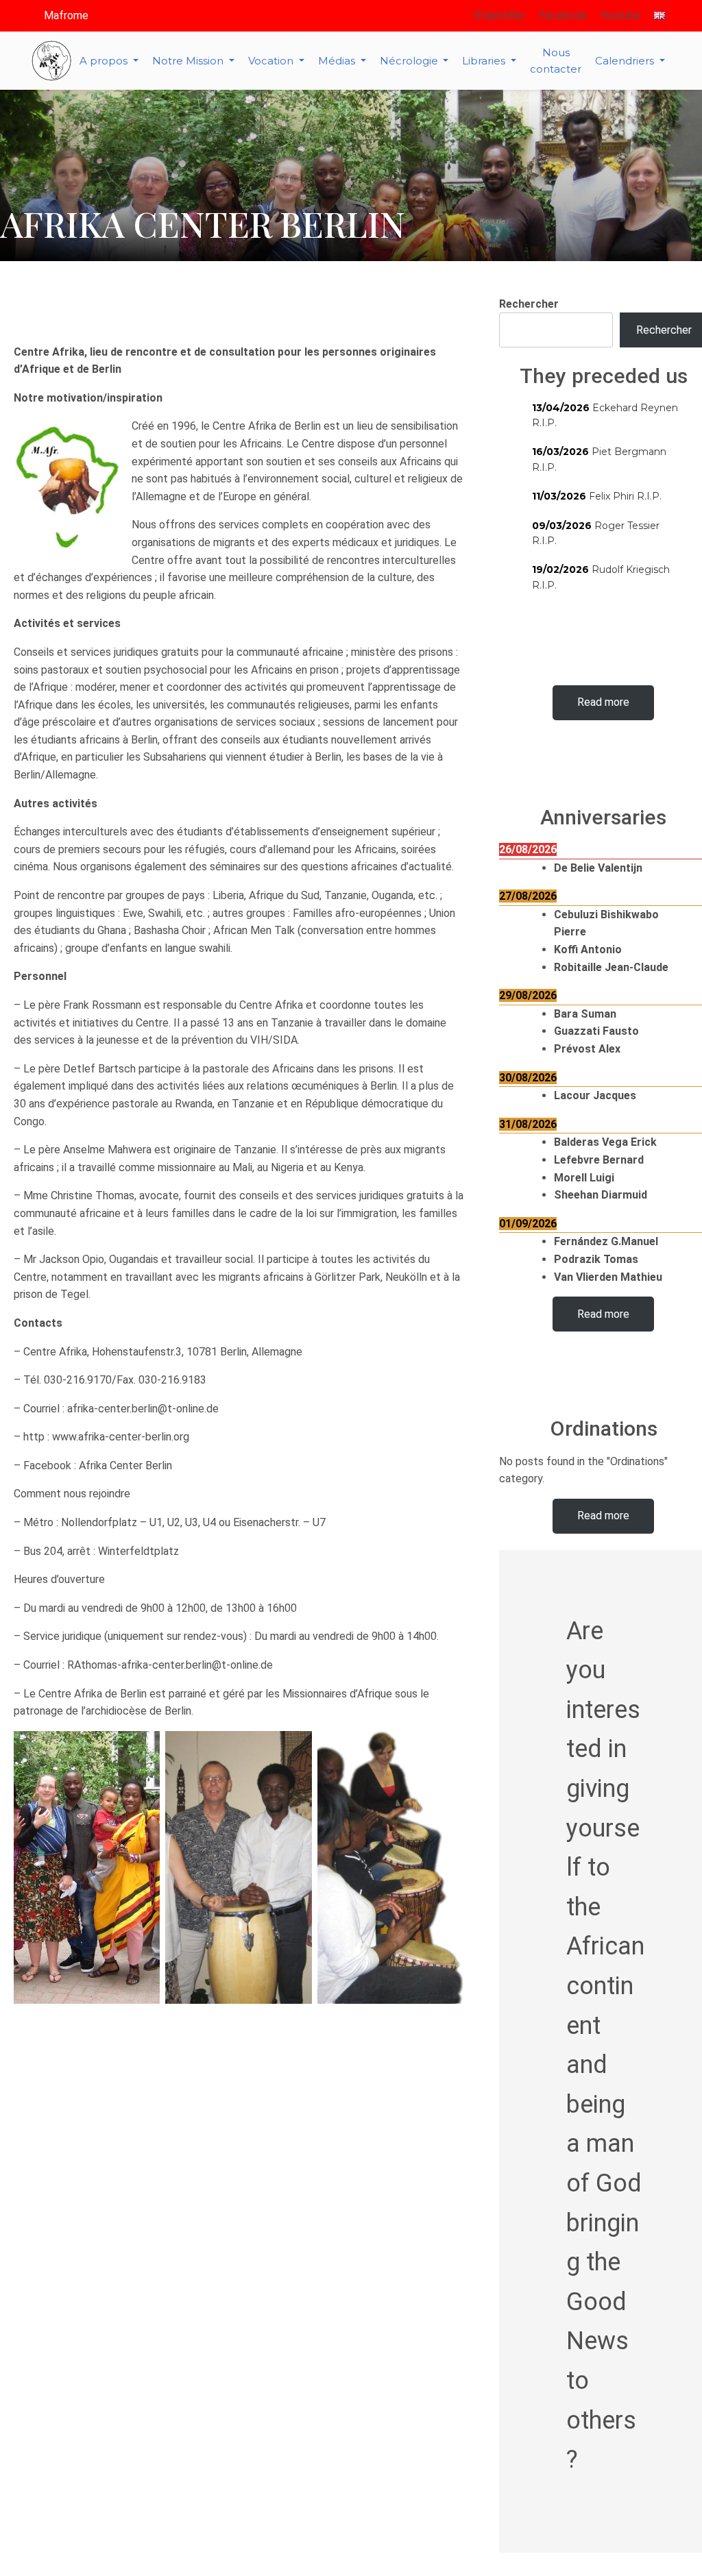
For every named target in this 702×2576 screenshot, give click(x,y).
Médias (338, 61)
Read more (603, 702)
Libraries (485, 61)
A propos (105, 61)
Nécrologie (410, 61)
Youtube (620, 15)
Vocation (272, 61)
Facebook (563, 15)
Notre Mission (189, 61)
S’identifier (499, 15)
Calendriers (626, 61)
